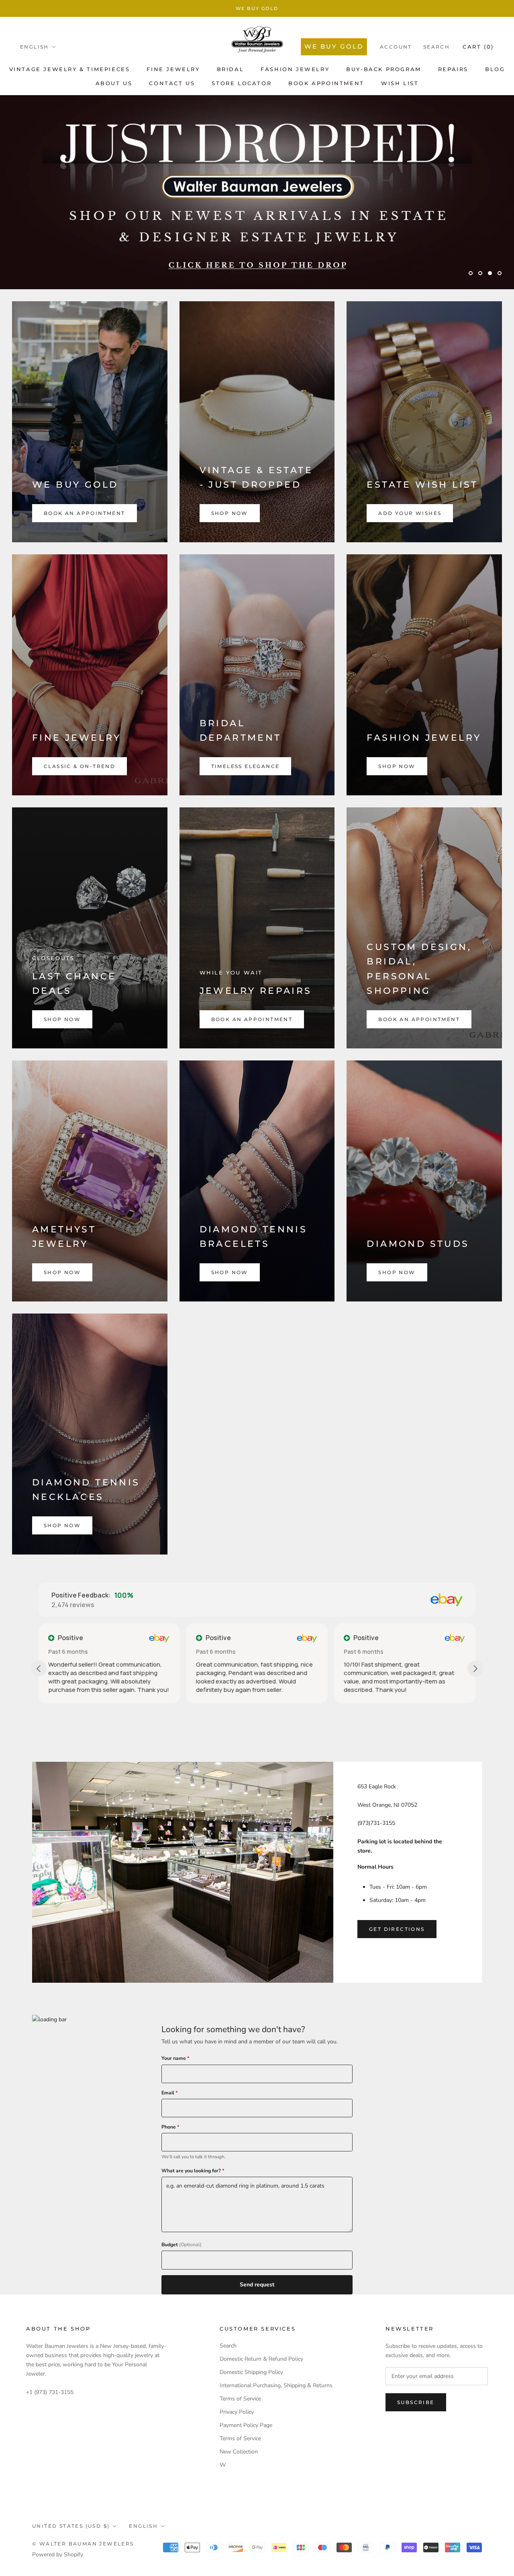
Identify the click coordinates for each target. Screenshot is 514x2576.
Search (436, 47)
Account (396, 47)
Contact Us (172, 83)
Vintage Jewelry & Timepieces (70, 69)
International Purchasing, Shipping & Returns (276, 2385)
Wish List (400, 83)
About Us (114, 83)
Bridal (230, 69)
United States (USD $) (71, 2526)
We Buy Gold (257, 8)
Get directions (397, 1929)
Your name (175, 2058)
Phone (170, 2127)
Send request (257, 2285)
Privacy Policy (237, 2412)
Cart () (478, 47)
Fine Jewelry (173, 69)
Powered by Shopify (58, 2555)
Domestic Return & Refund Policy (261, 2359)
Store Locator (242, 83)
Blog (495, 69)
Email (170, 2093)
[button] (359, 1700)
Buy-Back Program (384, 69)
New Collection (239, 2452)
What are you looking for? (193, 2171)
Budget (182, 2245)
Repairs (453, 69)
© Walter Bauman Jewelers (83, 2544)
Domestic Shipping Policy (251, 2372)
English (35, 47)
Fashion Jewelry (295, 69)
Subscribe (416, 2402)
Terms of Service (240, 2399)
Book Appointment (326, 83)
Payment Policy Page (246, 2425)
